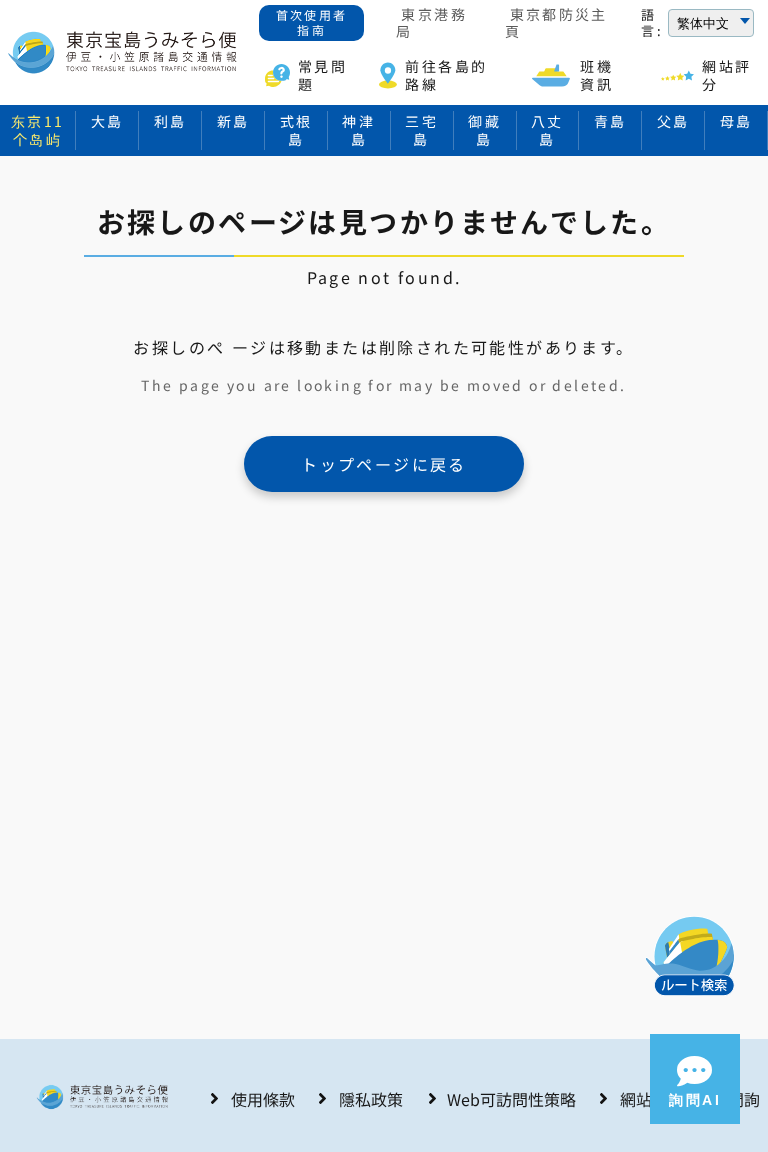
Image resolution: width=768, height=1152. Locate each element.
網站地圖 (652, 1099)
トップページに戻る (384, 464)
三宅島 (421, 130)
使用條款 (263, 1099)
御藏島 (484, 130)
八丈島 (547, 130)
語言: (652, 23)
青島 (610, 121)
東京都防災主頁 (556, 23)
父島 (673, 121)
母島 (736, 121)
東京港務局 (431, 23)
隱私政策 (371, 1099)
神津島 (358, 130)
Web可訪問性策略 (511, 1099)
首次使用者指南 (312, 22)
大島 (107, 121)
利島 (170, 121)
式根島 (296, 130)
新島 (233, 121)
